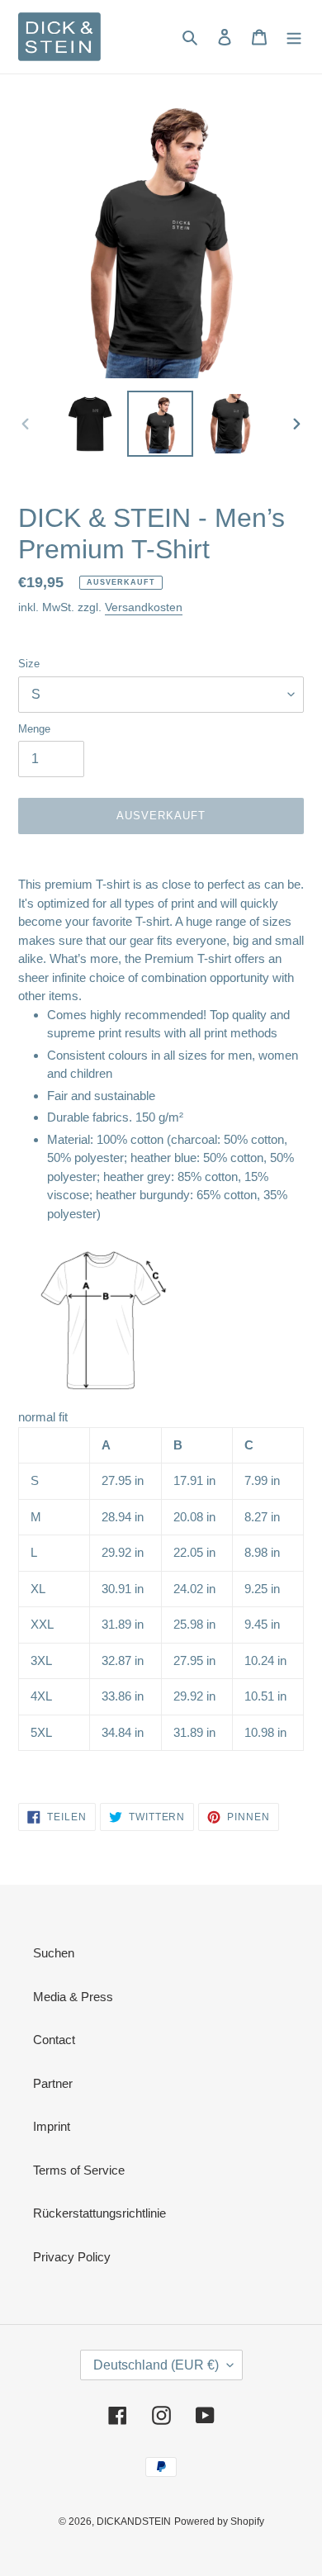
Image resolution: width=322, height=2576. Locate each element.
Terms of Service (79, 2170)
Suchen (54, 1953)
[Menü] (294, 37)
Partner (53, 2083)
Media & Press (73, 1997)
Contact (54, 2040)
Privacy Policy (72, 2257)
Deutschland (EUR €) (156, 2365)
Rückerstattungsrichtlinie (99, 2213)
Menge (34, 729)
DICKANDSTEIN (134, 2521)
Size (29, 664)
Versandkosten (144, 607)
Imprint (52, 2126)
